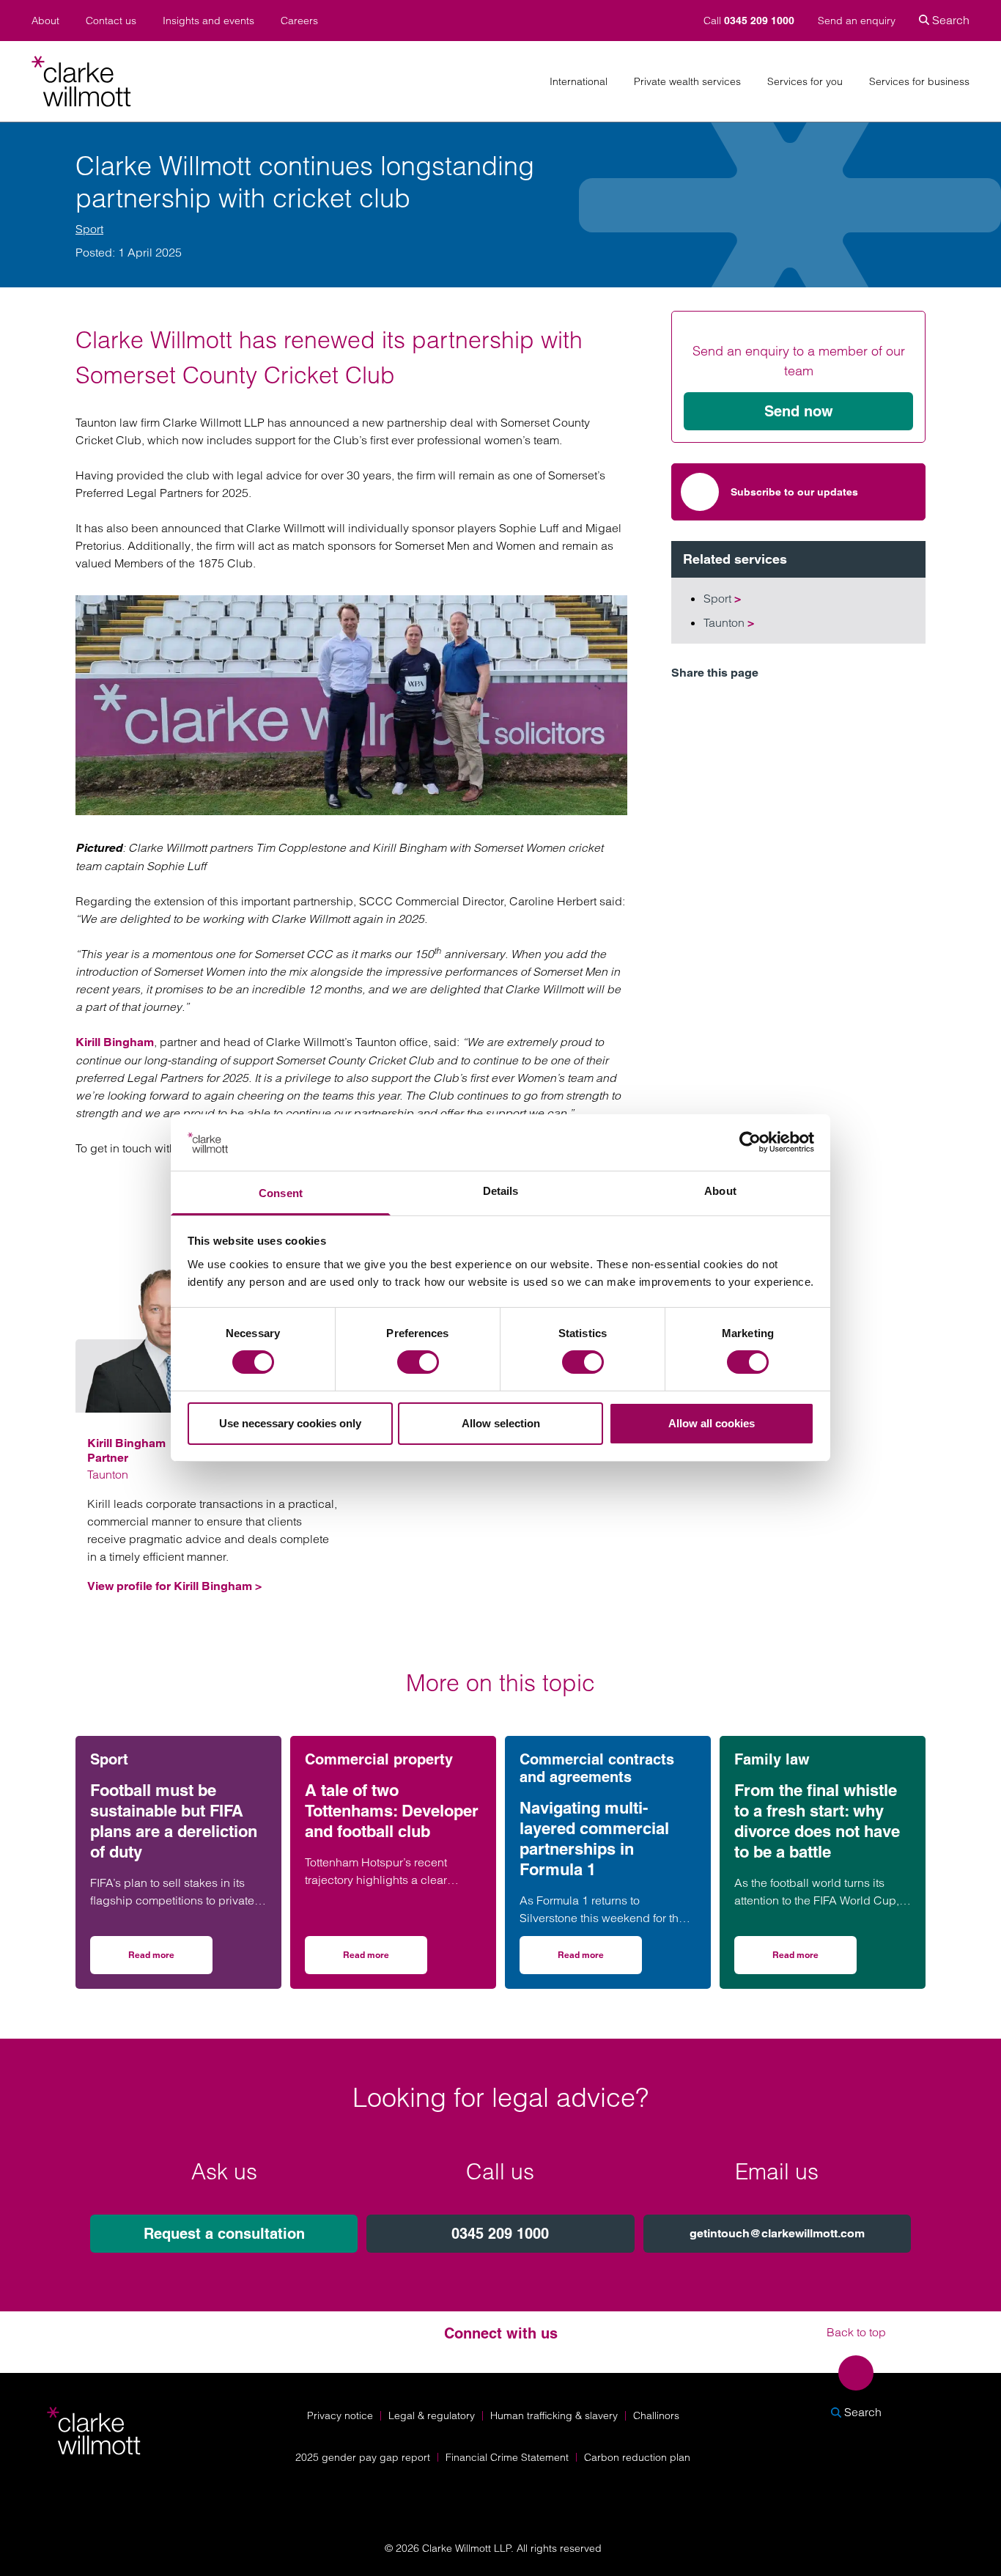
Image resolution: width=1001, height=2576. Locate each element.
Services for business (919, 82)
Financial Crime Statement (507, 2457)
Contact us (111, 21)
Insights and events (208, 21)
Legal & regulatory (432, 2415)
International (579, 82)
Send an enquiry (857, 21)
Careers (299, 21)
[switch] (418, 1362)
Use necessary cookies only (290, 1423)
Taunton (729, 622)
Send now (799, 411)
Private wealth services (687, 82)
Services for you (805, 82)
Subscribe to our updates (794, 492)
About (45, 21)
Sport (89, 229)
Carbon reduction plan (637, 2457)
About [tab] (720, 1191)
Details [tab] (501, 1191)
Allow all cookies (712, 1423)
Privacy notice (340, 2415)
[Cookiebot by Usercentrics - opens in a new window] (750, 1142)
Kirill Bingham (115, 1042)
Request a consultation (224, 2234)
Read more (170, 1960)
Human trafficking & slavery (554, 2415)
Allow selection (501, 1423)
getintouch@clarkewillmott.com (777, 2233)
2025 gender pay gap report (363, 2457)
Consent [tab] (281, 1193)
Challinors (656, 2415)
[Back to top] (856, 2373)
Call (749, 21)
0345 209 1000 (500, 2234)
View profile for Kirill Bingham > (174, 1586)
